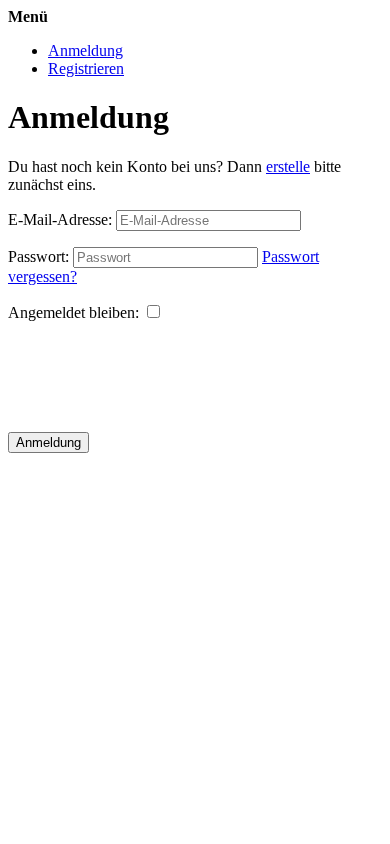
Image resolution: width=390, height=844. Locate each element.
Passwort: (38, 256)
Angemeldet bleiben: (73, 312)
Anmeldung (85, 50)
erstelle (288, 166)
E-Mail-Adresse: (60, 219)
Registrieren (86, 68)
